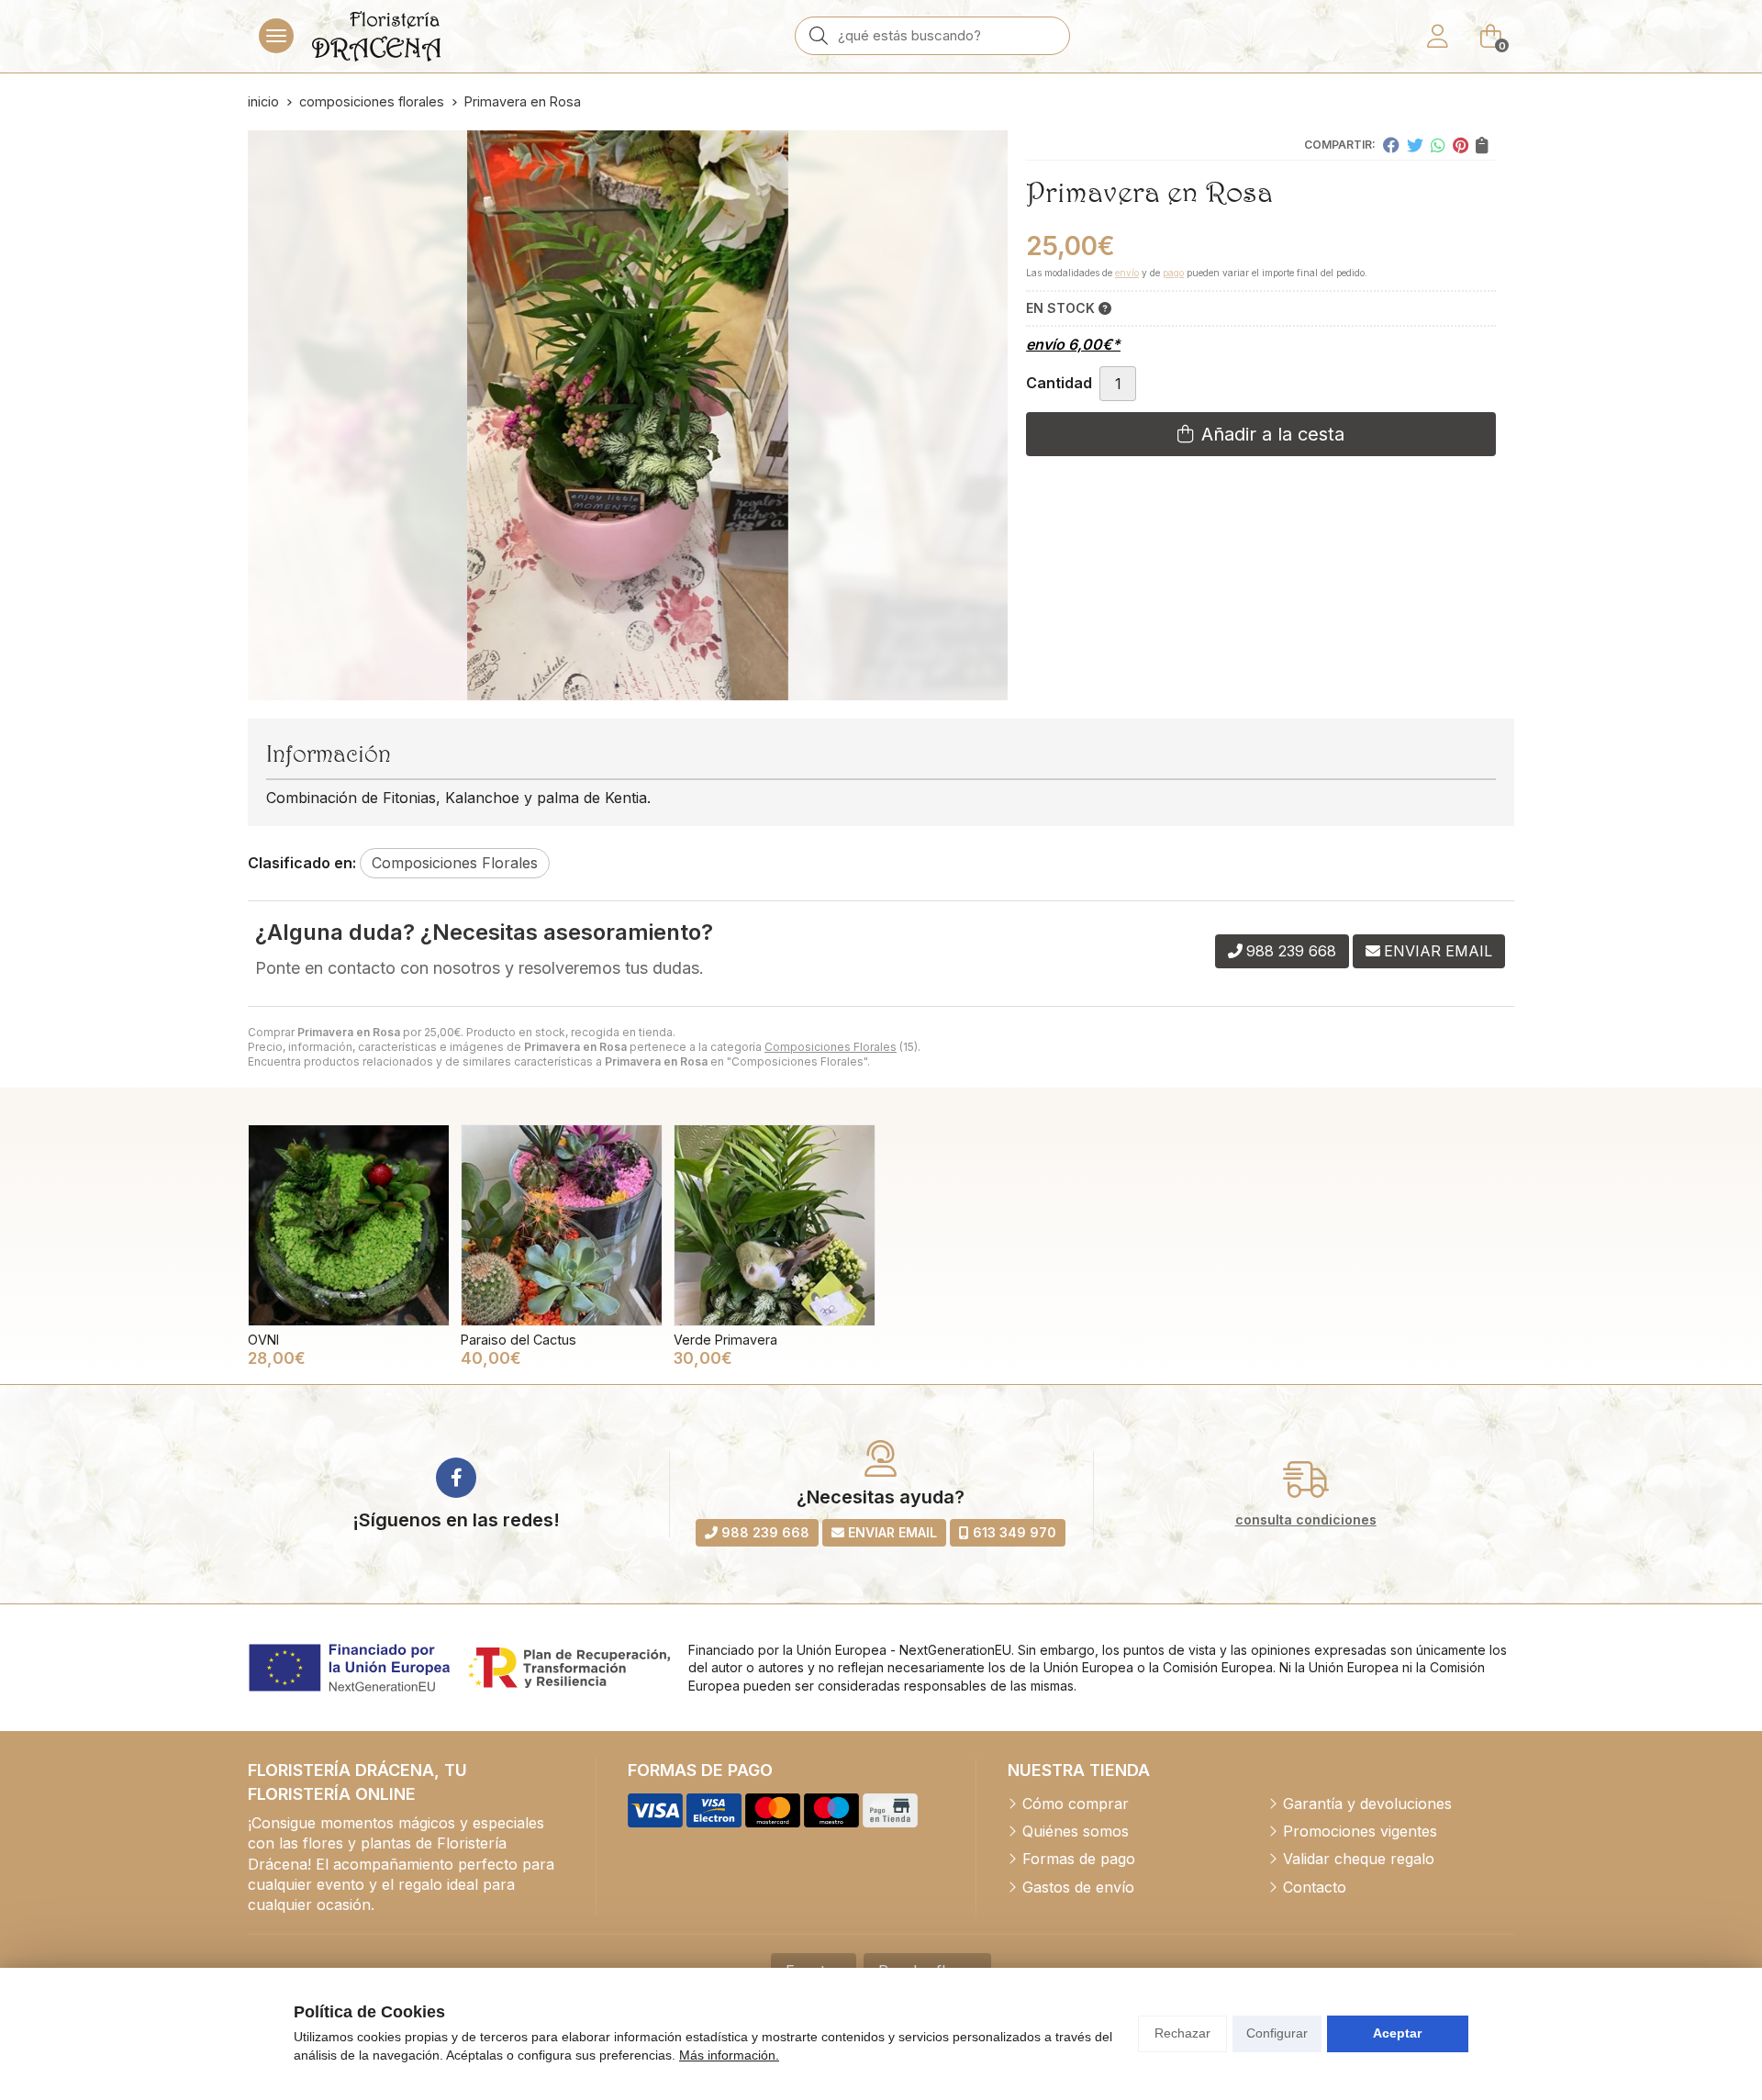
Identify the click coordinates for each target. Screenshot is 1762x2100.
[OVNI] (349, 1225)
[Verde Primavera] (775, 1225)
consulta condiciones (1306, 1520)
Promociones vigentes (1360, 1831)
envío (1127, 273)
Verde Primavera (725, 1340)
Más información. (729, 2055)
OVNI (263, 1340)
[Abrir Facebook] (456, 1478)
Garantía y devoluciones (1367, 1804)
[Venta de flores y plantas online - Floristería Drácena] (376, 36)
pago (1173, 273)
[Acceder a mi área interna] (1437, 36)
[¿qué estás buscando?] (932, 35)
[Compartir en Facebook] (1391, 145)
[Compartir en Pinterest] (1461, 145)
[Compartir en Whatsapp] (1438, 145)
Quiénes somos (1076, 1831)
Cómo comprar (1076, 1804)
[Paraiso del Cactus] (562, 1225)
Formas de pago (1079, 1859)
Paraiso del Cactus (519, 1340)
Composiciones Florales (831, 1047)
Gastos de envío (1078, 1887)
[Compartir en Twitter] (1415, 145)
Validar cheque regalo (1359, 1859)
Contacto (1315, 1887)
